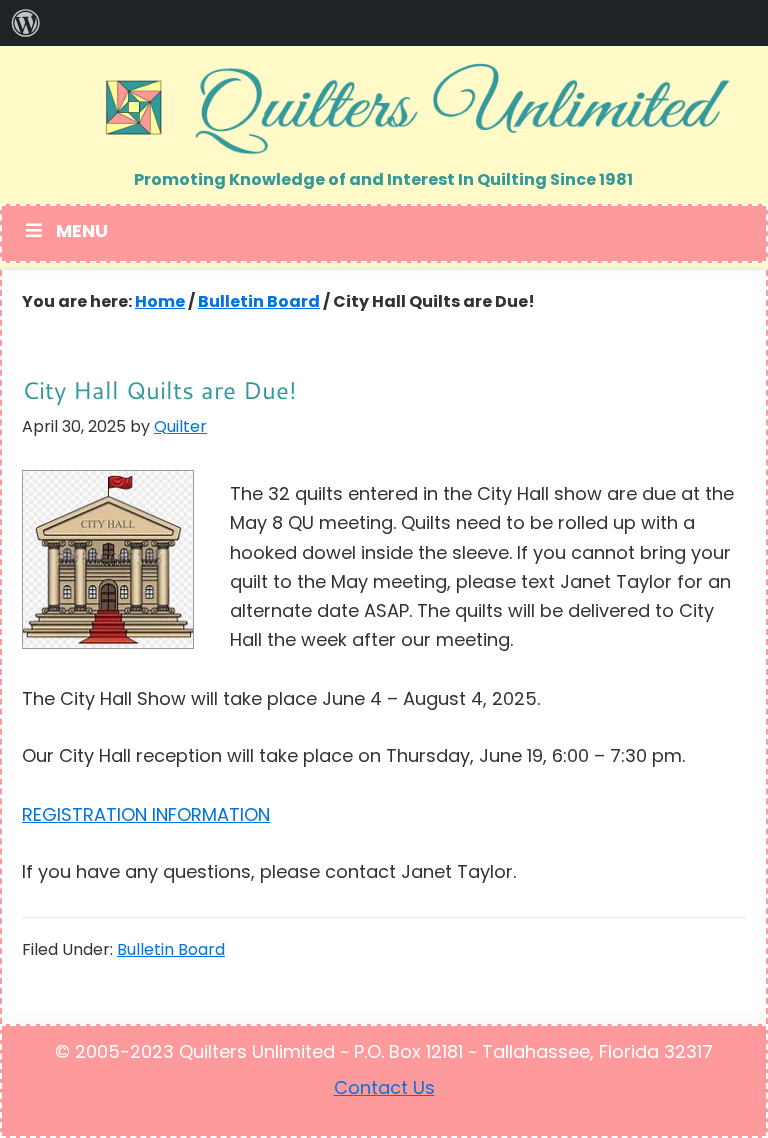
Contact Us (384, 1090)
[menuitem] (26, 23)
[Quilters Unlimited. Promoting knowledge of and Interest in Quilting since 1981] (383, 108)
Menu (82, 233)
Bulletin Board (171, 951)
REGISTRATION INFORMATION (146, 817)
